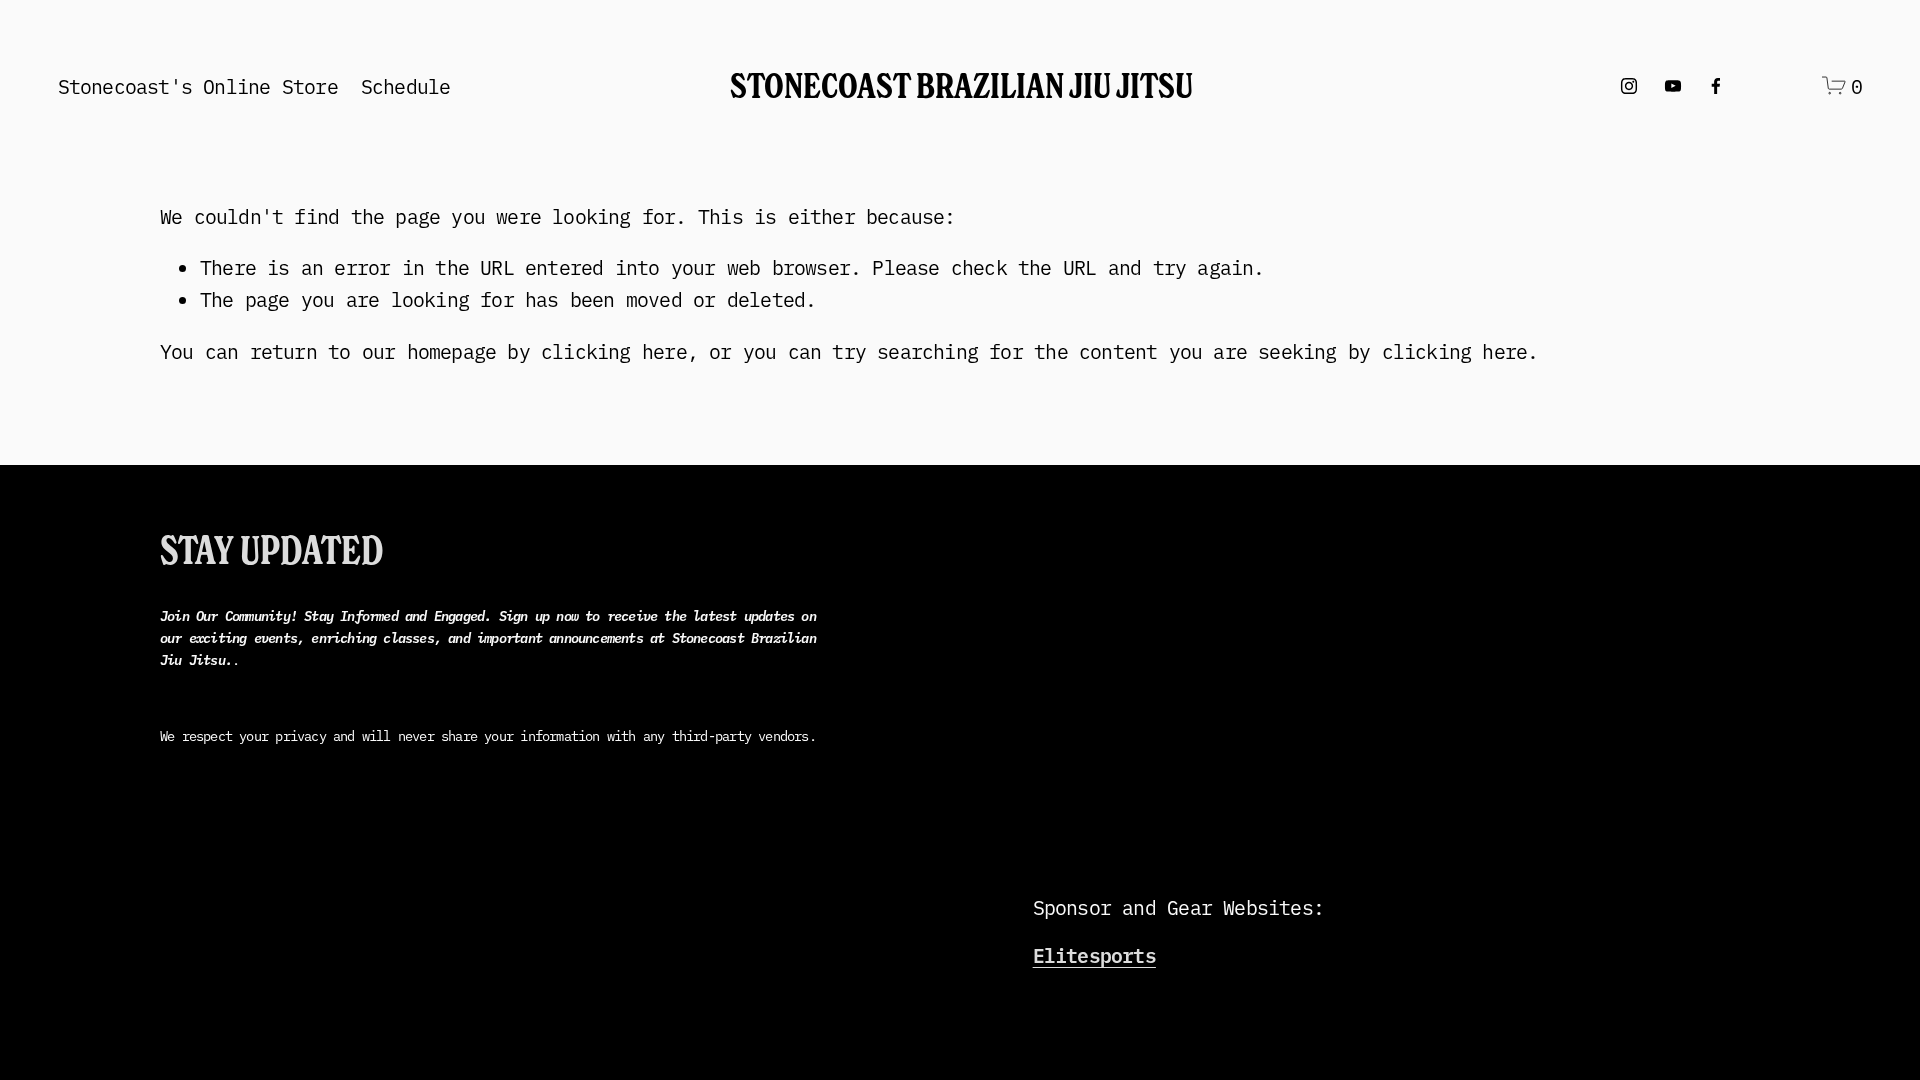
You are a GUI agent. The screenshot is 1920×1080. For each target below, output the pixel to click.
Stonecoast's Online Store (198, 85)
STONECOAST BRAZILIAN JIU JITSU (961, 85)
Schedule (406, 85)
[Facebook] (1716, 86)
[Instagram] (1629, 86)
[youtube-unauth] (1673, 86)
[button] (988, 624)
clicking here (614, 350)
